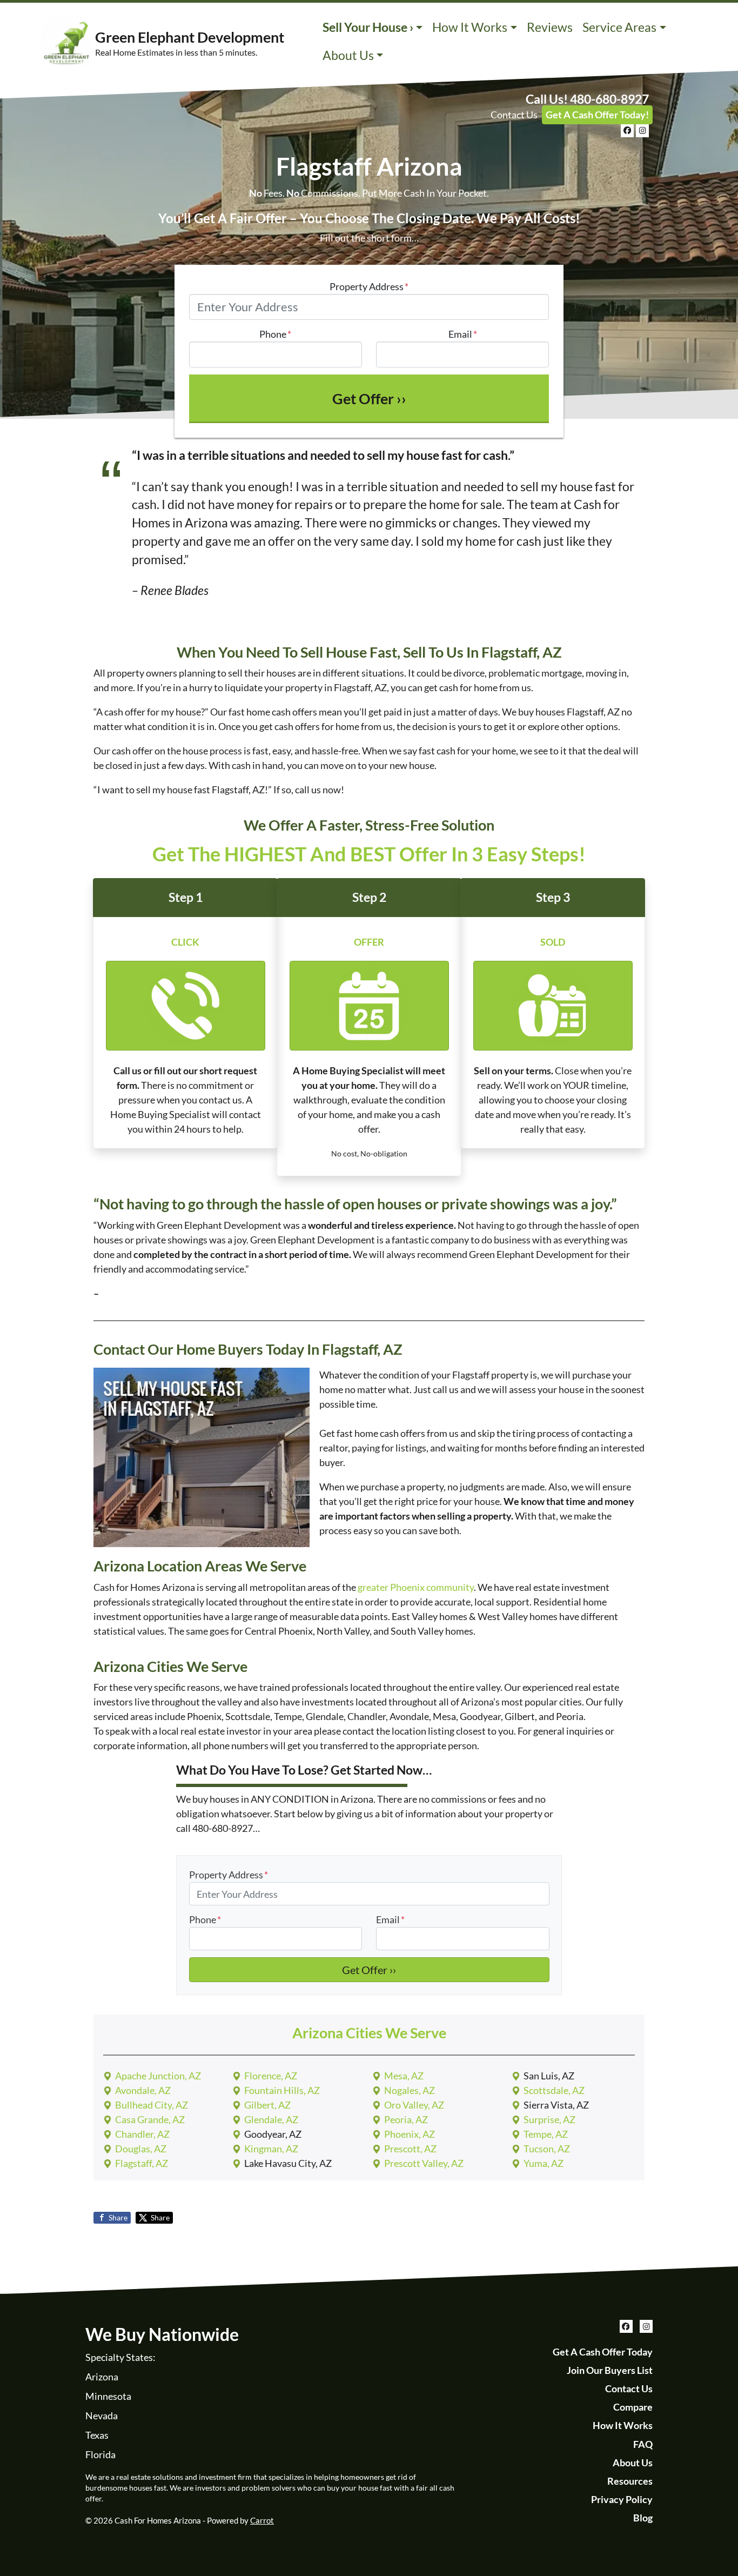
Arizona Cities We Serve (369, 2033)
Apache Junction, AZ (158, 2076)
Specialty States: (120, 2357)
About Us (348, 55)
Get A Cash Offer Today (603, 2352)
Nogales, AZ (410, 2090)
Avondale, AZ (143, 2090)
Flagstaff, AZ (142, 2163)
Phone (275, 334)
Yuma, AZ (544, 2163)
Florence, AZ (271, 2076)
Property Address (369, 286)
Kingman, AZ (271, 2149)
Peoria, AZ (406, 2119)
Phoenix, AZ (410, 2134)
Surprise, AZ (549, 2119)
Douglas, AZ (141, 2149)
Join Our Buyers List (610, 2370)
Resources (630, 2481)
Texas (97, 2435)
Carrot (262, 2520)
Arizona (102, 2377)
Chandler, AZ (142, 2134)
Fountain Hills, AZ (282, 2090)
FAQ (643, 2444)
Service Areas (619, 27)
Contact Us (514, 115)
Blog (643, 2518)
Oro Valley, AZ (414, 2105)
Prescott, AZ (410, 2149)
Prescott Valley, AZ (424, 2163)
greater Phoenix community (416, 1587)
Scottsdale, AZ (554, 2090)
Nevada (102, 2416)
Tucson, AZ (547, 2149)
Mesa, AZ (404, 2076)
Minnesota (108, 2396)
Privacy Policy (622, 2499)
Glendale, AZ (271, 2119)
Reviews (550, 27)
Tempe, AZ (546, 2134)
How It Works (470, 27)
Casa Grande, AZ (150, 2119)
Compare (633, 2407)
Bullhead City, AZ (152, 2105)
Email (463, 334)
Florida (100, 2454)
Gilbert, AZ (267, 2105)
